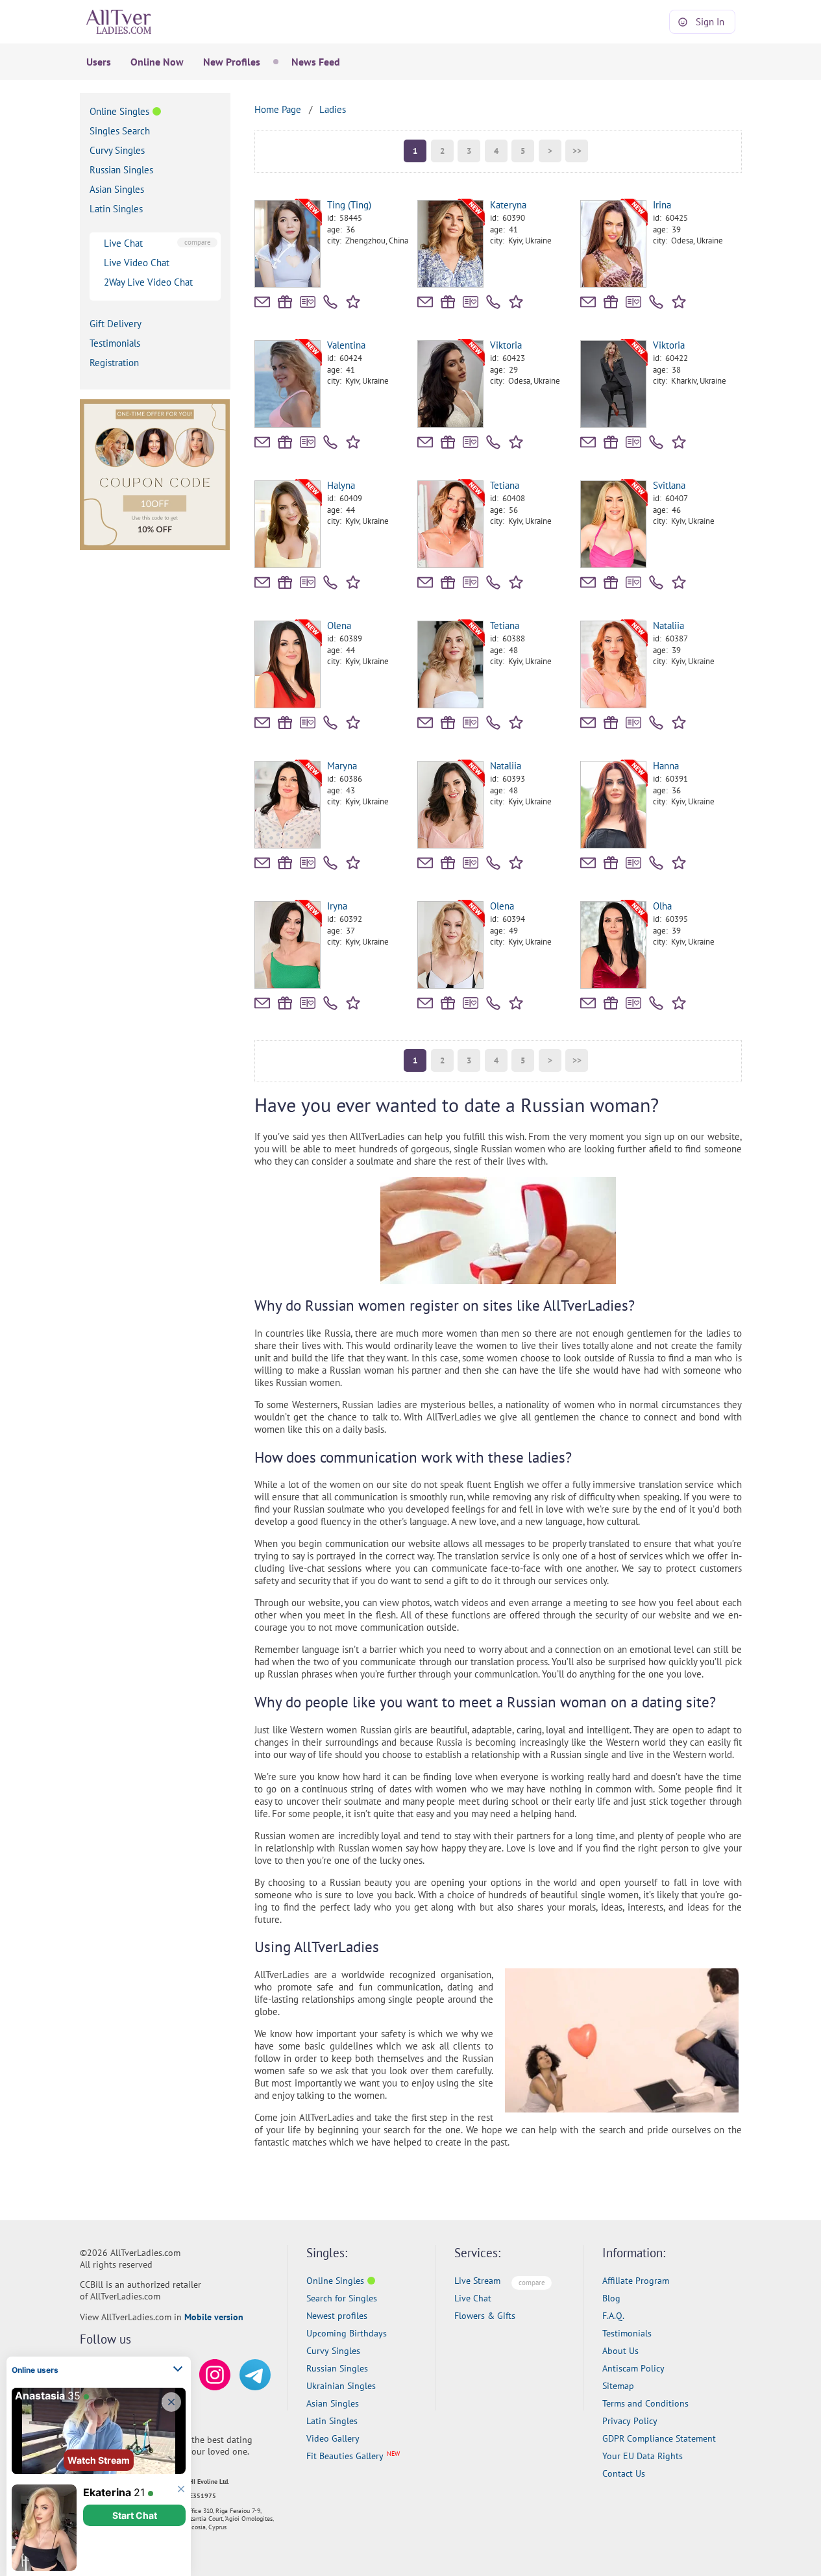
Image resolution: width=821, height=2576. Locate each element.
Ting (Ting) (349, 205)
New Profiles (232, 62)
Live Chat (123, 243)
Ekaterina (107, 2492)
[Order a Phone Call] (330, 302)
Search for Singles (342, 2298)
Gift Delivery (116, 324)
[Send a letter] (262, 302)
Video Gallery (333, 2438)
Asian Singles (117, 189)
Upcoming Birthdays (347, 2333)
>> (577, 151)
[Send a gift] (285, 302)
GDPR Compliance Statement (659, 2438)
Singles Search (120, 131)
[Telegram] (255, 2375)
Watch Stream (99, 2460)
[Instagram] (215, 2375)
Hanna (666, 766)
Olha (662, 906)
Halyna (341, 485)
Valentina (346, 345)
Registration (114, 363)
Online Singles (119, 111)
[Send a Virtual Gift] (308, 302)
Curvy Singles (117, 150)
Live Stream (477, 2281)
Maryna (342, 766)
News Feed (316, 62)
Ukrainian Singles (341, 2386)
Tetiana (505, 485)
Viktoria (506, 345)
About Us (620, 2351)
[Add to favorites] (355, 301)
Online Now (157, 62)
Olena (339, 625)
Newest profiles (337, 2316)
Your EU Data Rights (643, 2456)
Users (99, 62)
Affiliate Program (636, 2281)
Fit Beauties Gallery (345, 2456)
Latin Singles (116, 209)
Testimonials (115, 343)
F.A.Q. (613, 2316)
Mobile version (214, 2317)
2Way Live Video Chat (148, 282)
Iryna (337, 906)
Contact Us (624, 2473)
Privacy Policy (630, 2421)
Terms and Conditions (645, 2403)
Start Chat (135, 2515)
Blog (611, 2298)
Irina (662, 205)
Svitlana (669, 485)
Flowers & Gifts (485, 2316)
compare (198, 242)
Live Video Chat (137, 263)
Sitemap (618, 2386)
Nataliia (668, 625)
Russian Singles (121, 170)
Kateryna (508, 205)
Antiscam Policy (633, 2368)
